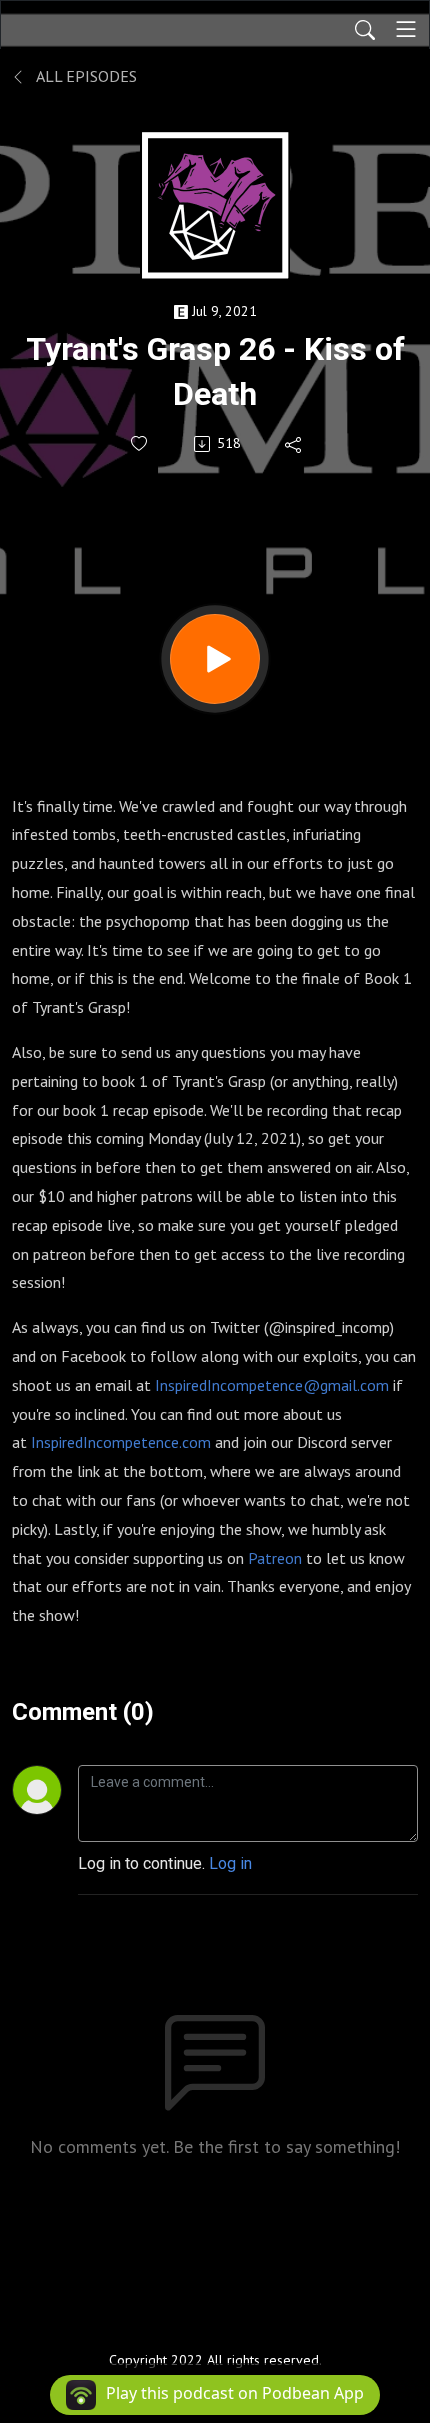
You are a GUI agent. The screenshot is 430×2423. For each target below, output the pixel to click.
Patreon (275, 1558)
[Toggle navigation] (406, 29)
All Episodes (85, 76)
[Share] (294, 444)
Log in (230, 1863)
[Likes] (140, 443)
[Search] (365, 29)
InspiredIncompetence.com (121, 1442)
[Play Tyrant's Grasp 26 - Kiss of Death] (215, 659)
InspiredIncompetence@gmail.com (272, 1385)
